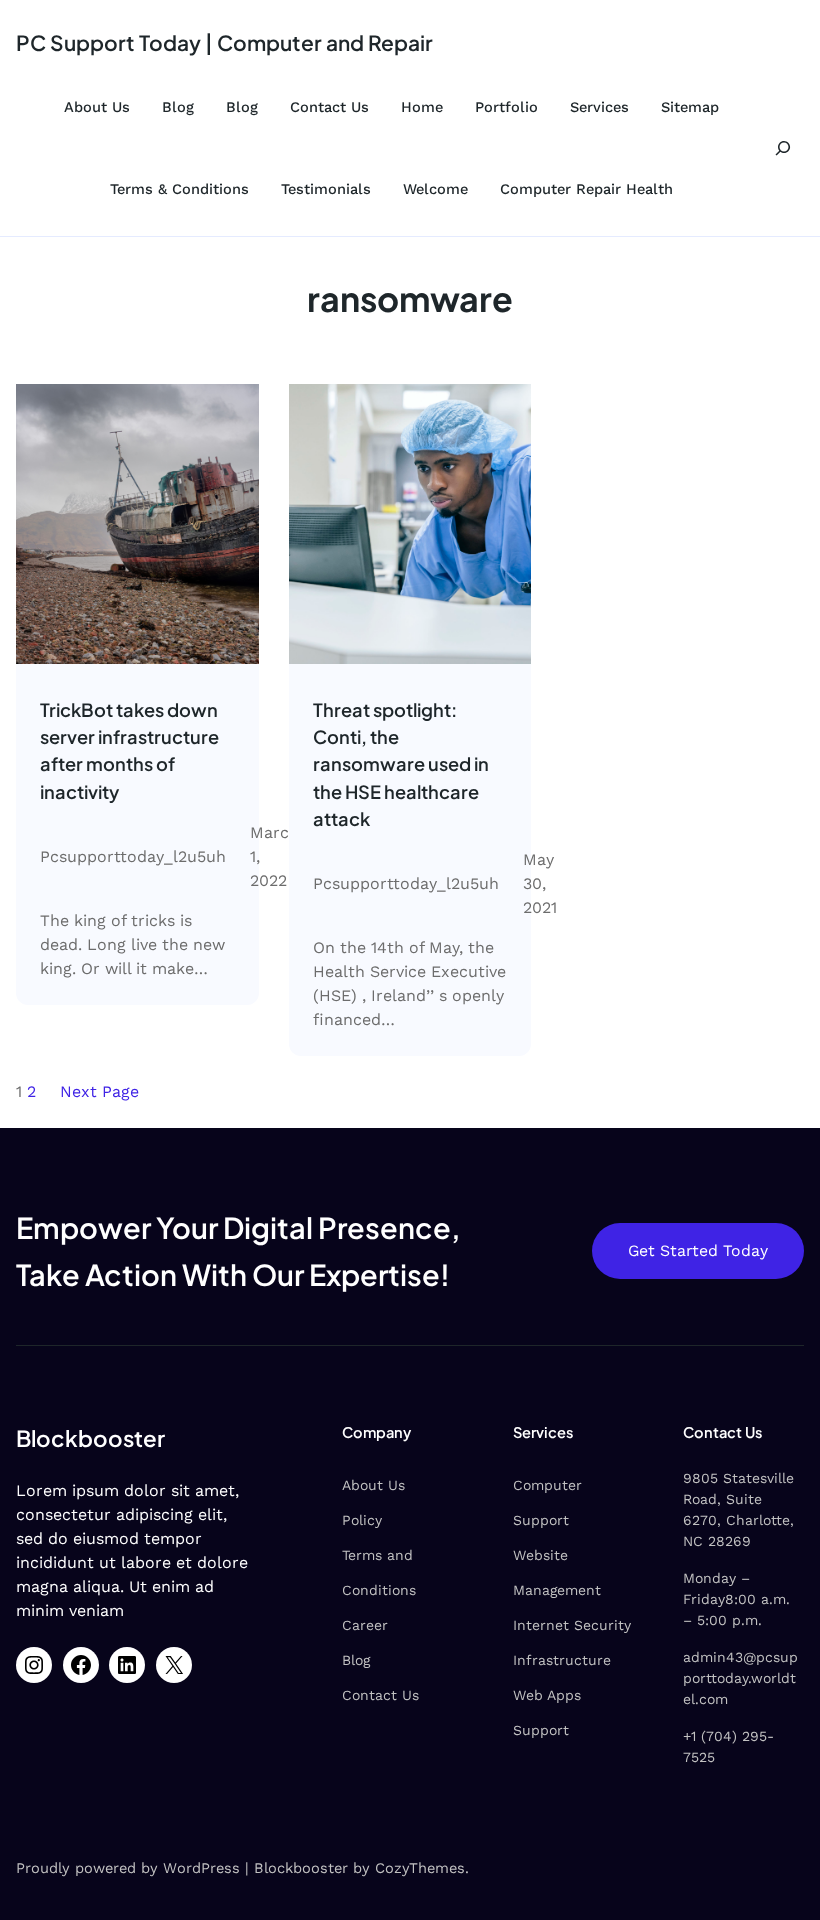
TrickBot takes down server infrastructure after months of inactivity (129, 750)
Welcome (435, 189)
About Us (97, 107)
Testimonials (326, 189)
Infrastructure (562, 1660)
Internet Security (572, 1625)
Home (422, 107)
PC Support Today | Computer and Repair (224, 42)
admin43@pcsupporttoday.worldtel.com (740, 1678)
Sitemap (690, 107)
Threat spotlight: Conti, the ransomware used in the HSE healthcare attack (401, 764)
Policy (362, 1520)
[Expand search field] (782, 148)
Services (599, 107)
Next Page (99, 1091)
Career (365, 1625)
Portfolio (506, 107)
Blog (178, 107)
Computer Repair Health (586, 189)
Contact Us (329, 107)
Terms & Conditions (179, 189)
